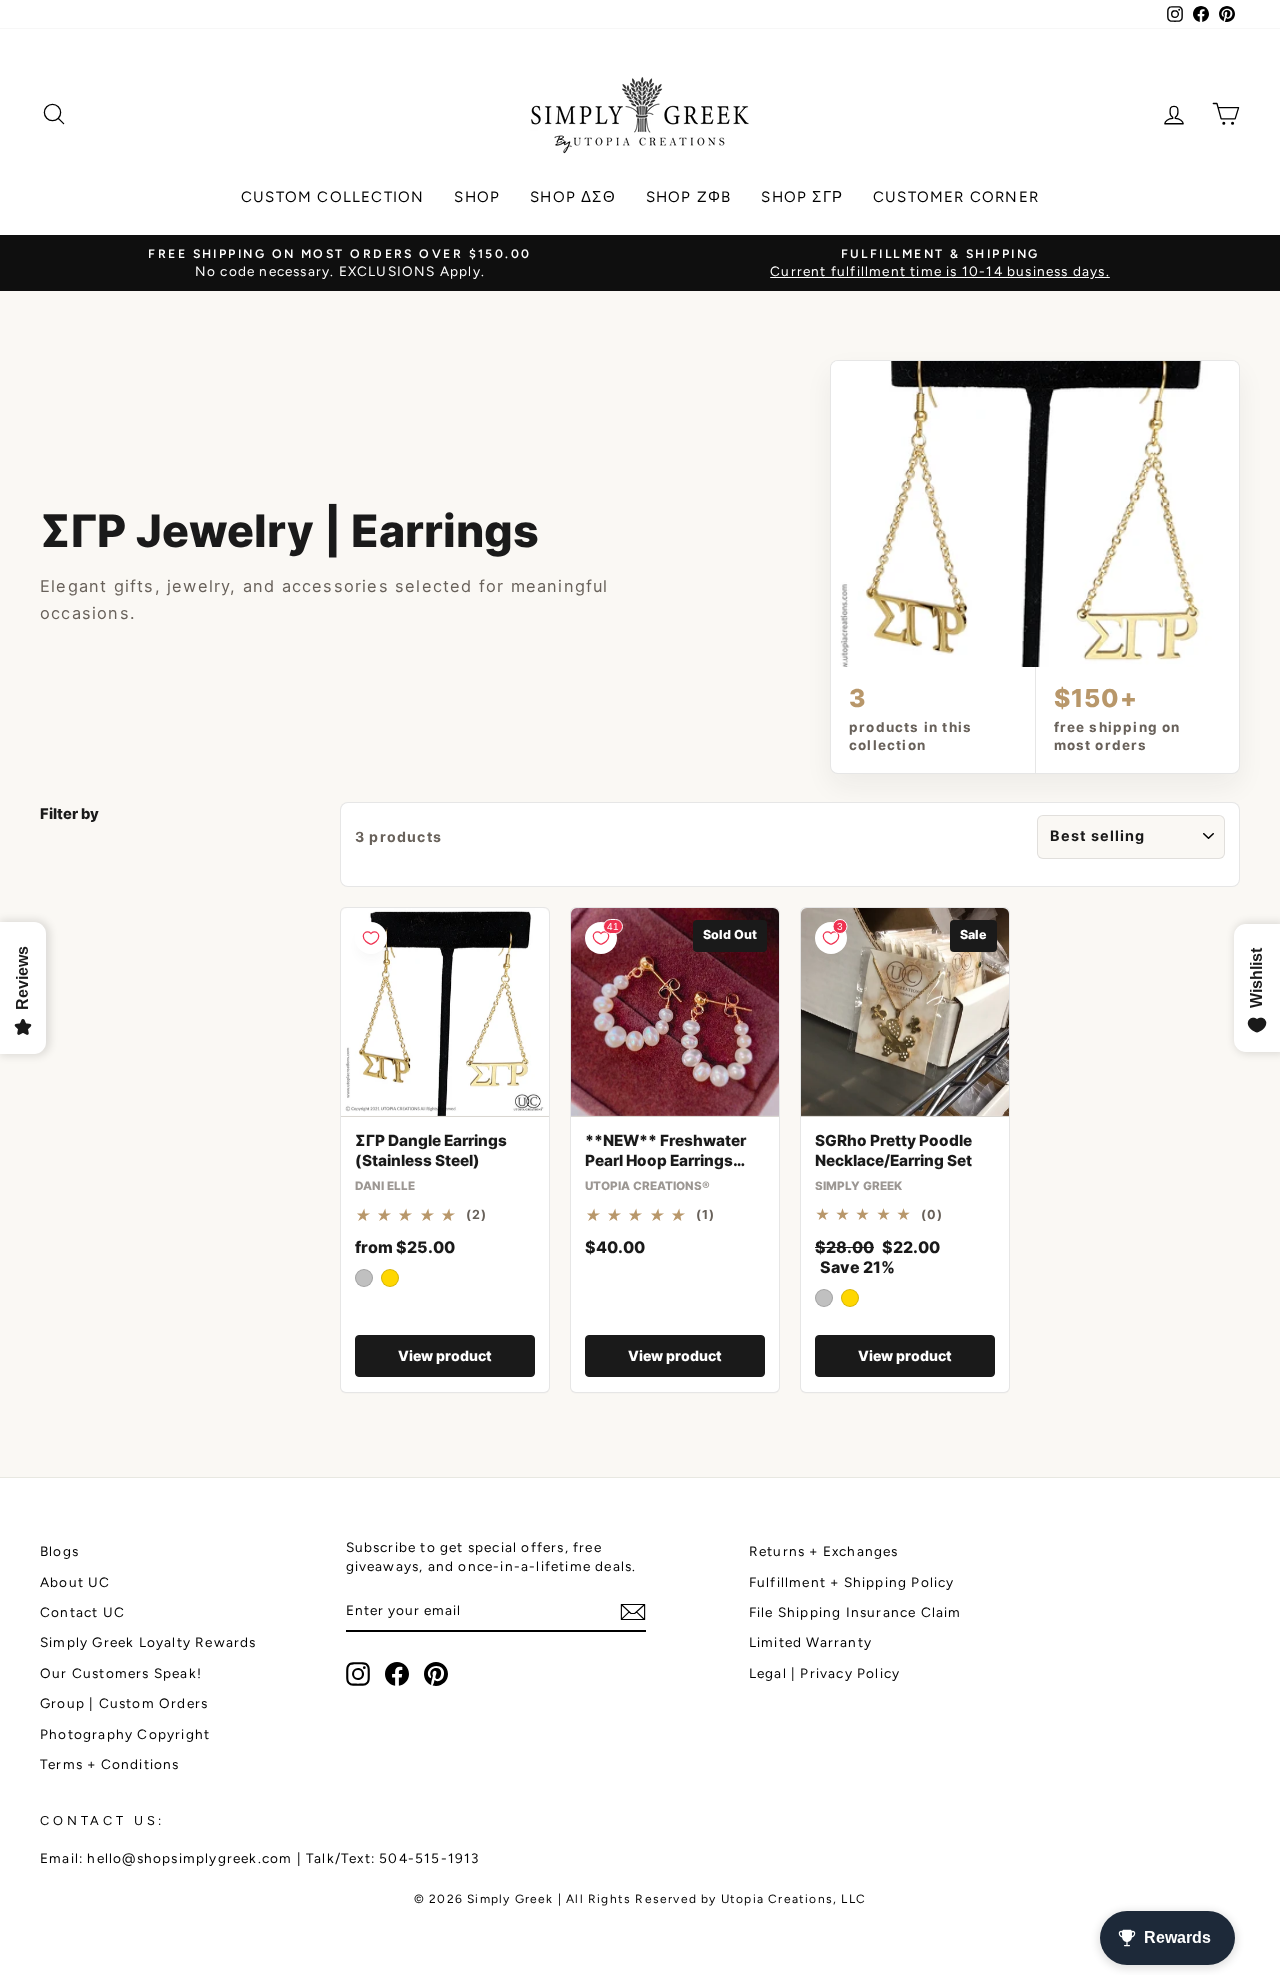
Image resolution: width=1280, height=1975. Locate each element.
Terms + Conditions (110, 1764)
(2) (477, 1215)
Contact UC (82, 1612)
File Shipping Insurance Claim (855, 1612)
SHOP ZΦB (689, 197)
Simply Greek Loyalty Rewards (148, 1642)
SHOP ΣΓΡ (802, 197)
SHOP (477, 197)
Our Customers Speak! (121, 1673)
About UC (75, 1582)
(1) (706, 1215)
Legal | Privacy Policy (824, 1673)
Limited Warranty (810, 1642)
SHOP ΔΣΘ (573, 197)
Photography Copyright (125, 1734)
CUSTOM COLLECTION (332, 197)
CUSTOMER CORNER (956, 197)
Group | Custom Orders (124, 1703)
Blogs (59, 1551)
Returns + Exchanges (824, 1551)
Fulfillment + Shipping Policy (852, 1582)
